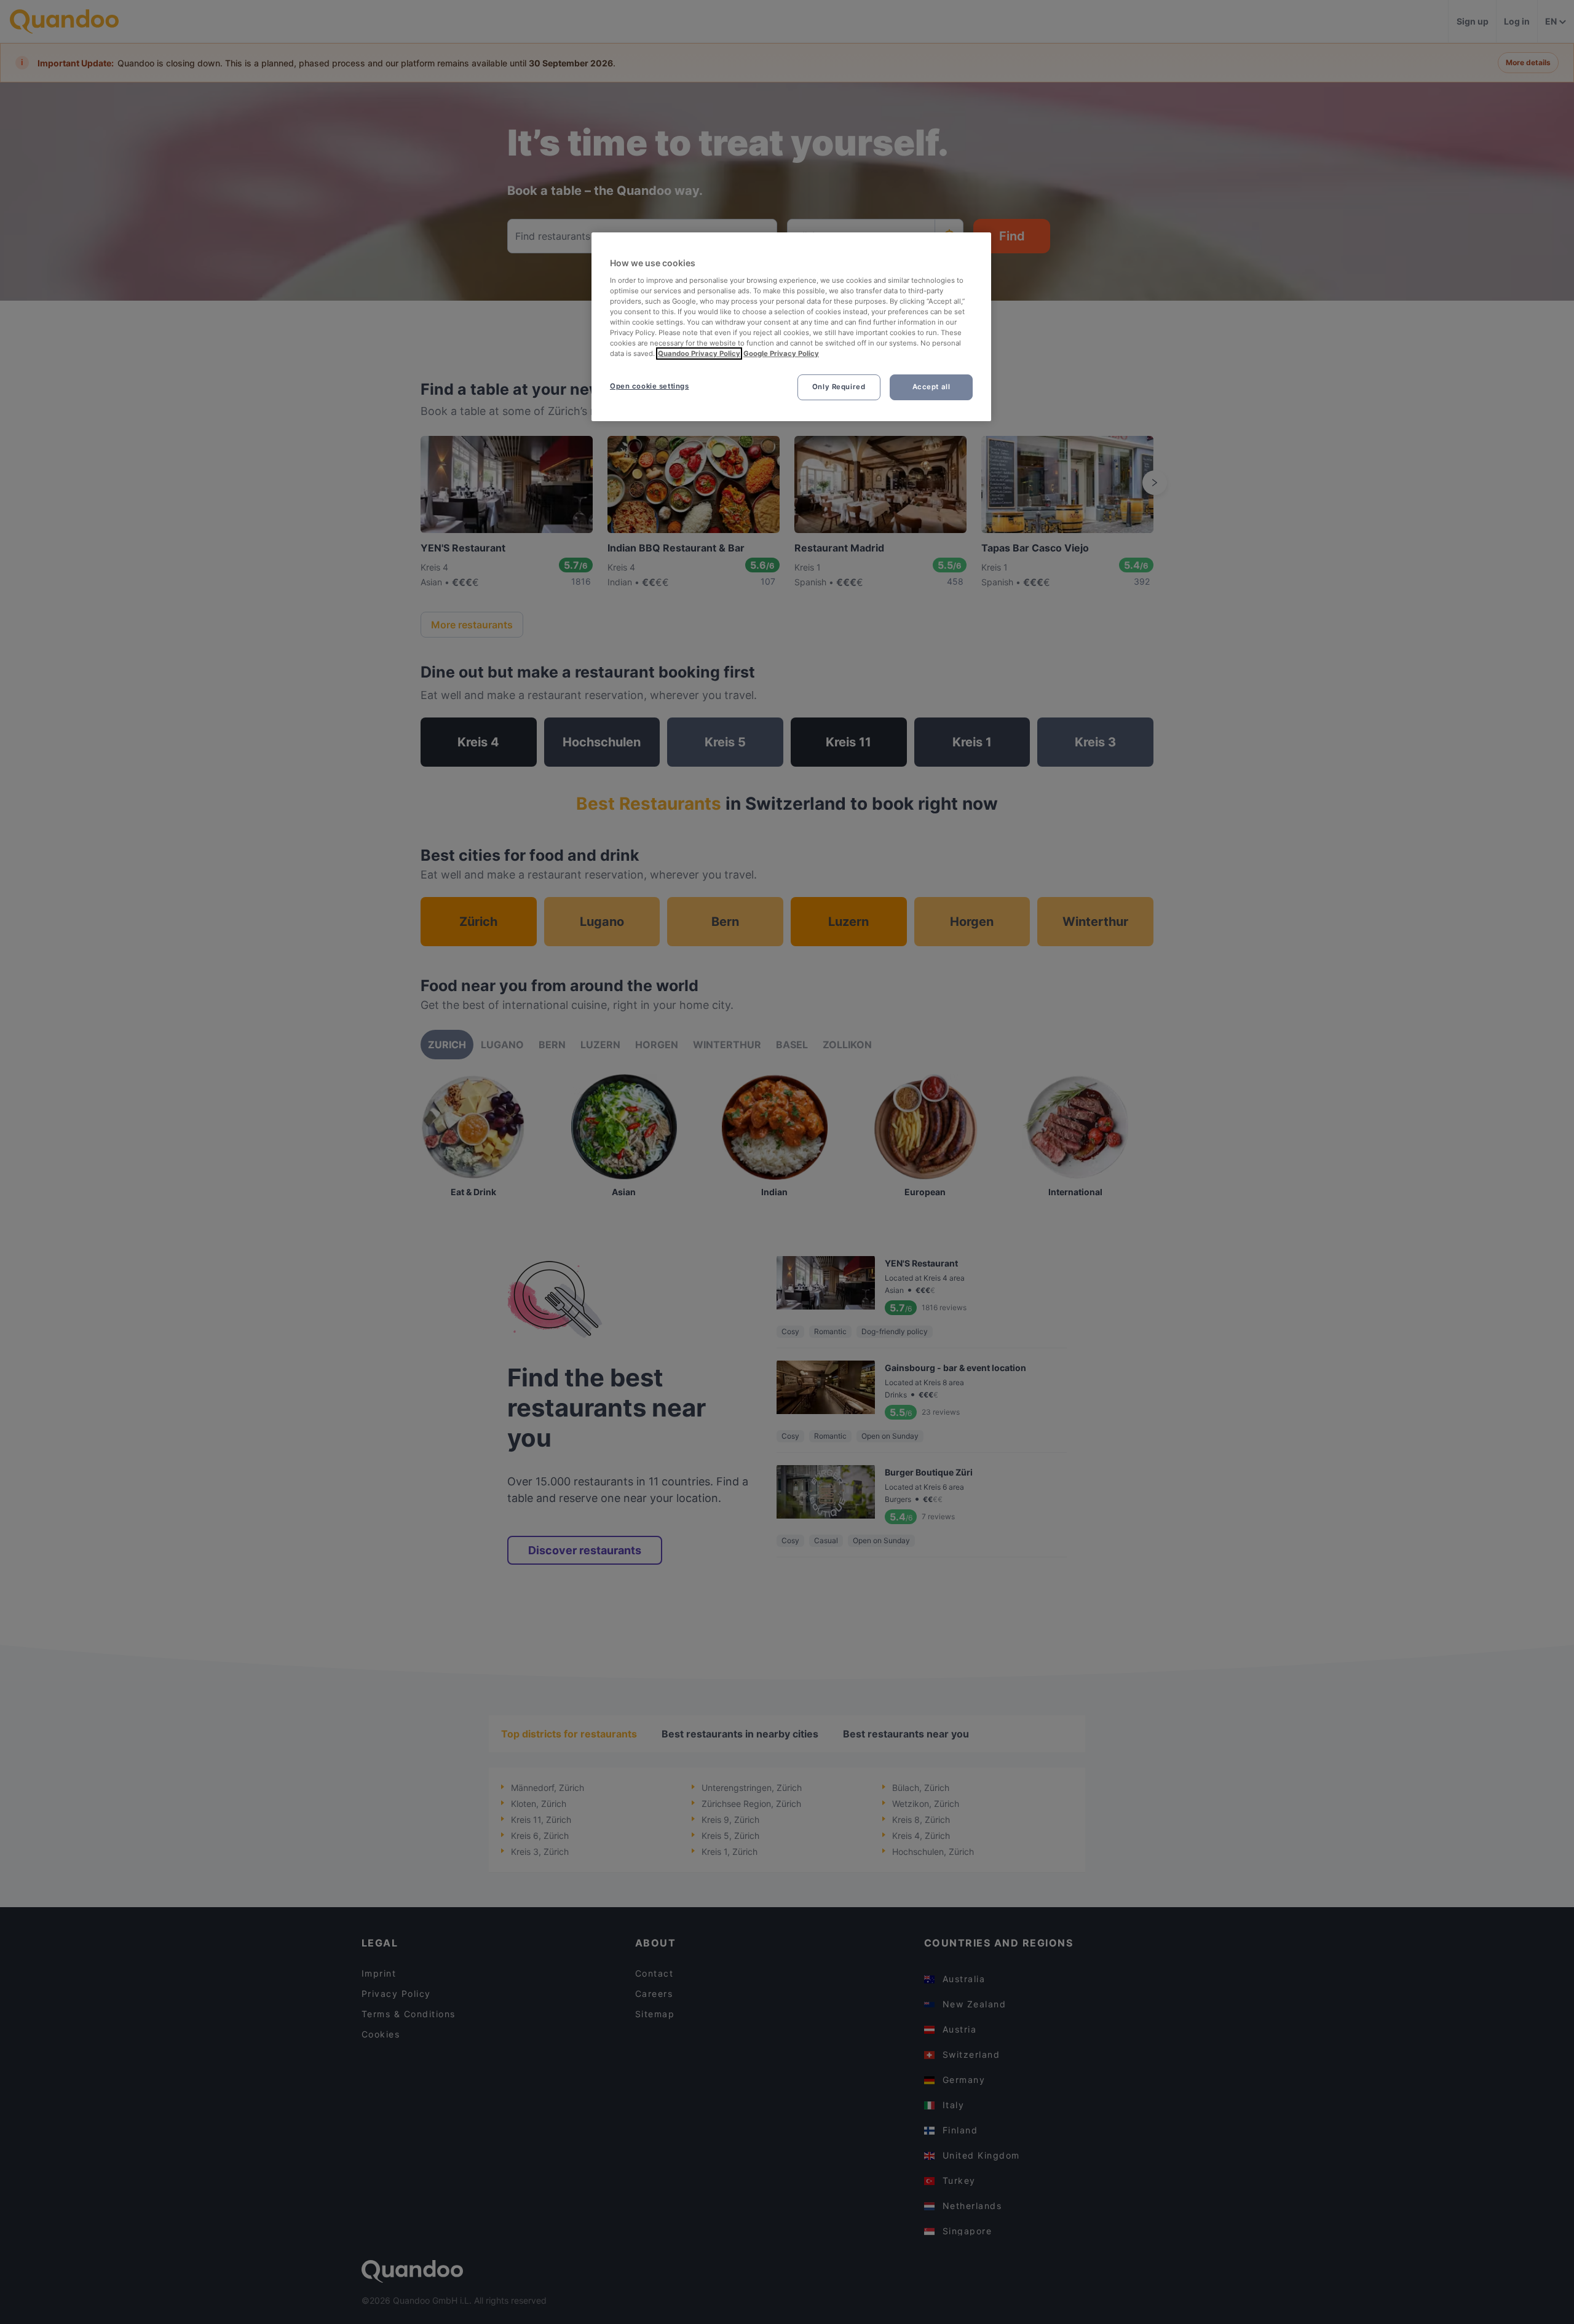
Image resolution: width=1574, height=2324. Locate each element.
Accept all (931, 387)
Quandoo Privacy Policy (699, 354)
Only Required (839, 387)
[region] (791, 327)
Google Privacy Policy (781, 354)
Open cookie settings (649, 386)
